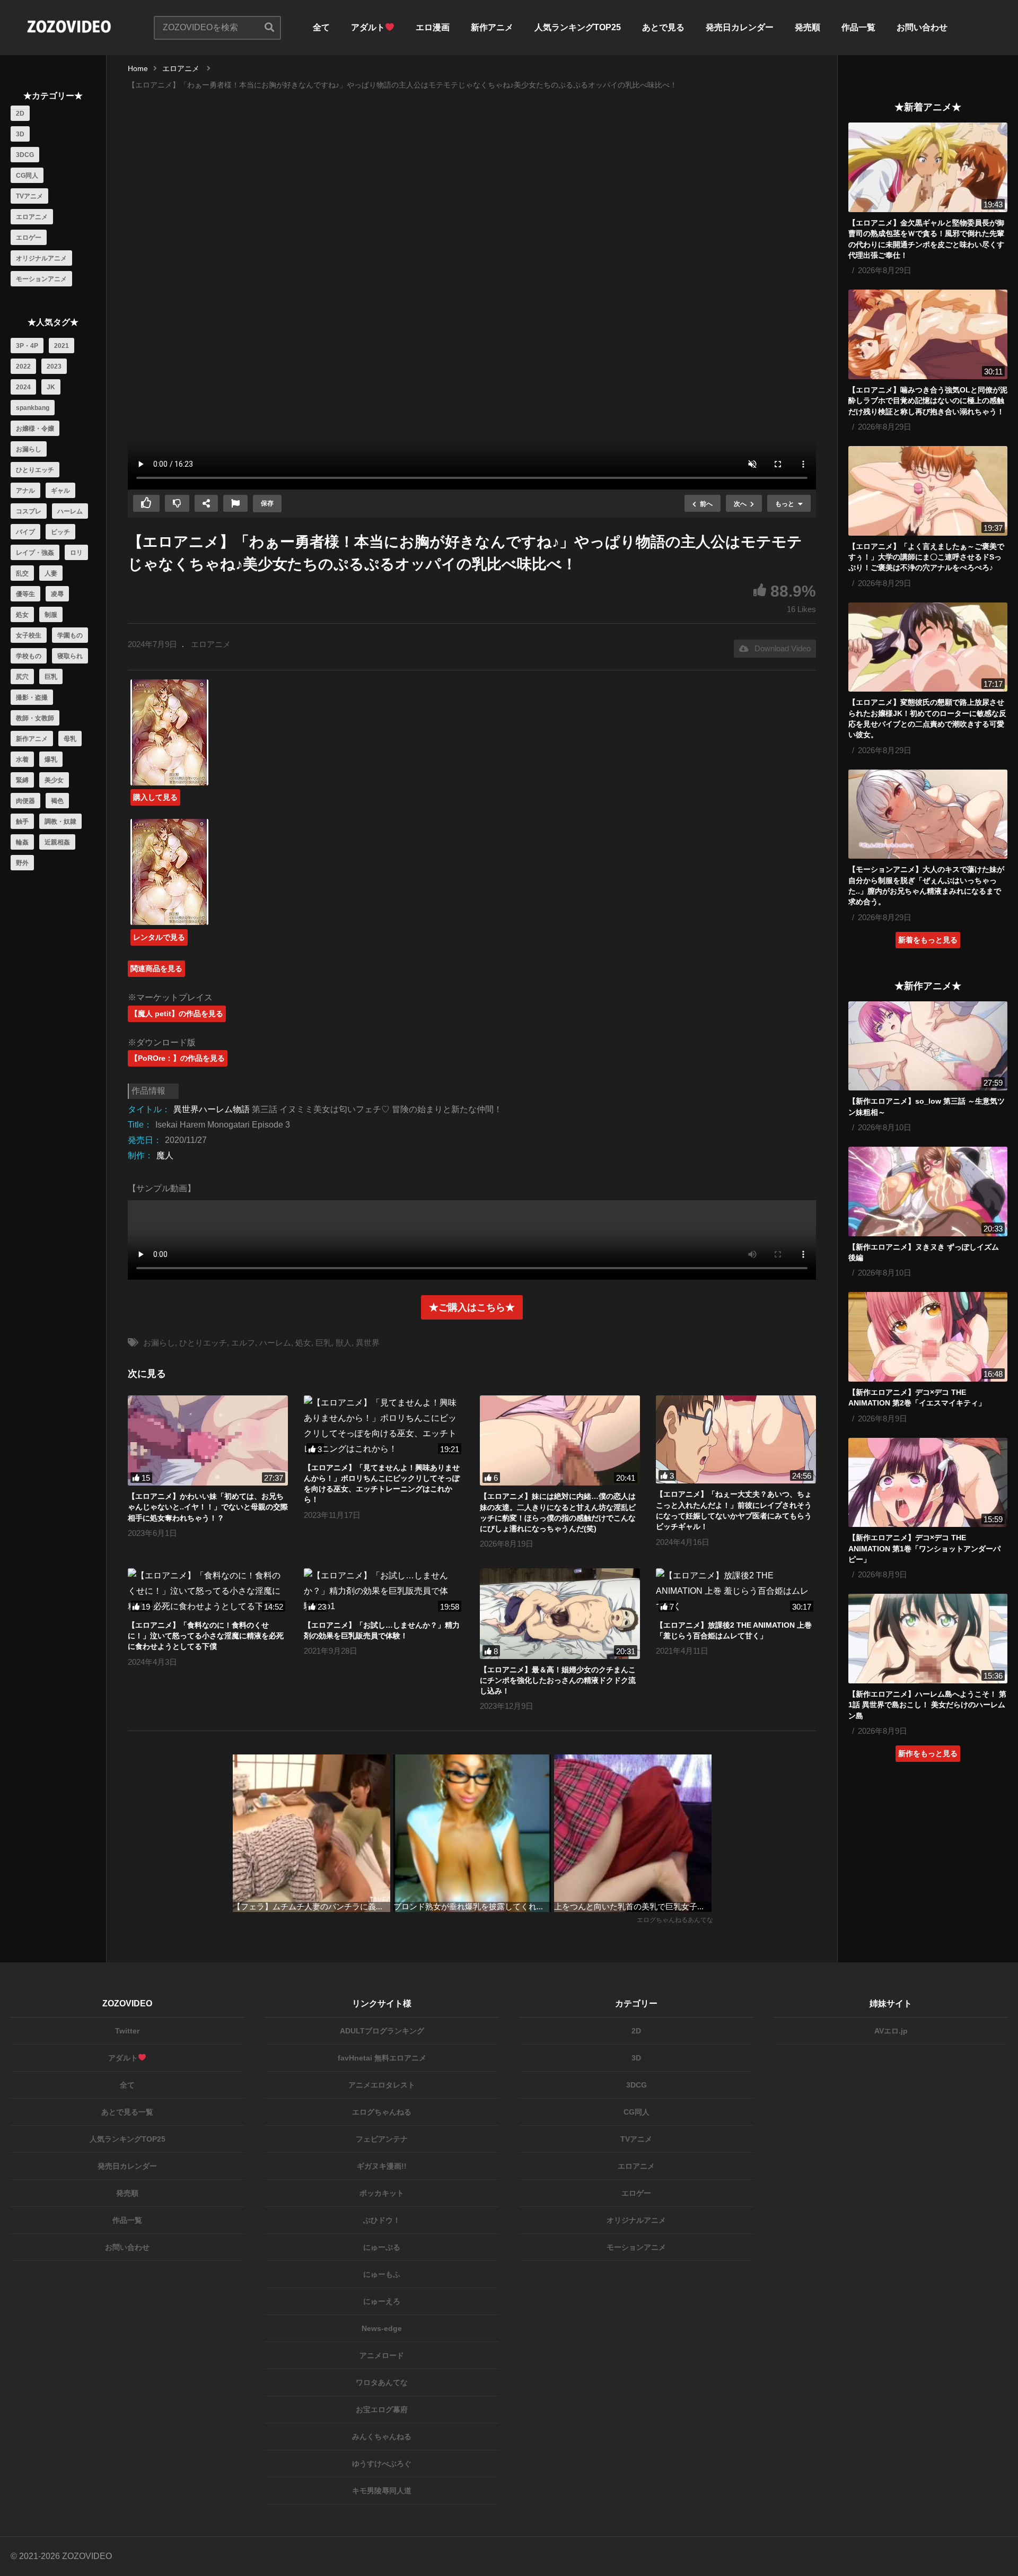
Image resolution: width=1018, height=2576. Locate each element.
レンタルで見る (159, 937)
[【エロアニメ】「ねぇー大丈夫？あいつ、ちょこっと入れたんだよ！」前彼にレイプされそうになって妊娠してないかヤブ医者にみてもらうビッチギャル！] (736, 1439)
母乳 (70, 739)
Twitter (127, 2031)
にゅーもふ (382, 2274)
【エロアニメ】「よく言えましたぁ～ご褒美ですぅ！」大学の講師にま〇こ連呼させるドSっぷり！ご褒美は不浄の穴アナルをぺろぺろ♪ (926, 557)
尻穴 (22, 677)
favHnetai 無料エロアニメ (382, 2058)
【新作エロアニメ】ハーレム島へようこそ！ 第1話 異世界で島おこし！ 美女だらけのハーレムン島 (927, 1705)
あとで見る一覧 (127, 2112)
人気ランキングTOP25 (578, 27)
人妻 (51, 573)
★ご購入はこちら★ (472, 1307)
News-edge (382, 2328)
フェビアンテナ (382, 2139)
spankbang (33, 408)
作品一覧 (858, 27)
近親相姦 (57, 842)
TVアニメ (29, 196)
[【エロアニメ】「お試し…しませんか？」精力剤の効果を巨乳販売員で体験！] (384, 1591)
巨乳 (51, 677)
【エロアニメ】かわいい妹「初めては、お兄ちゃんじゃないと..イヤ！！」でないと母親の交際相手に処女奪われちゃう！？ (208, 1507)
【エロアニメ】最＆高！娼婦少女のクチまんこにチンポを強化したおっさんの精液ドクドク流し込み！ (558, 1680)
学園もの (70, 635)
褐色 (57, 801)
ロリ (76, 553)
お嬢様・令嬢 (35, 429)
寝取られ (70, 656)
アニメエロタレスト (382, 2085)
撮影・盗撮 (32, 697)
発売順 (808, 27)
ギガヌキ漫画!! (382, 2166)
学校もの (29, 656)
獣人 (344, 1343)
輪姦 (22, 842)
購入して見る (155, 797)
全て (321, 27)
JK (51, 387)
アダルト (368, 27)
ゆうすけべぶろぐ (382, 2464)
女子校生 (29, 635)
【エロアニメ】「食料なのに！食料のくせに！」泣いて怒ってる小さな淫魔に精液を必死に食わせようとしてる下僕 (206, 1636)
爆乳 (51, 759)
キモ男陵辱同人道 (382, 2491)
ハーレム (70, 511)
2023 (54, 366)
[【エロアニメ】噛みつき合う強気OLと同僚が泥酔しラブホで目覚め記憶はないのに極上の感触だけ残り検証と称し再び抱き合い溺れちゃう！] (928, 334)
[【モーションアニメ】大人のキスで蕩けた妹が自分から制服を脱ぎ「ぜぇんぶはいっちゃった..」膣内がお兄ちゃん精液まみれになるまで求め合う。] (928, 814)
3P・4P (27, 346)
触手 (22, 822)
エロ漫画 (433, 27)
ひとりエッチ (35, 470)
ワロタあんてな (382, 2382)
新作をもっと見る (928, 1753)
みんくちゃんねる (382, 2437)
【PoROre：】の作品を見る (178, 1058)
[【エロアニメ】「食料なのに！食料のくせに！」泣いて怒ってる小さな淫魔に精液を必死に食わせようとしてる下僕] (208, 1591)
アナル (25, 491)
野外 (22, 863)
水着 (22, 759)
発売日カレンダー (740, 27)
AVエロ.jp (891, 2031)
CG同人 (27, 176)
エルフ (243, 1343)
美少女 (54, 780)
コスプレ (29, 511)
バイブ (25, 532)
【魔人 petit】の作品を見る (177, 1014)
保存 (267, 503)
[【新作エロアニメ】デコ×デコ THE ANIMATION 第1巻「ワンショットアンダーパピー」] (928, 1483)
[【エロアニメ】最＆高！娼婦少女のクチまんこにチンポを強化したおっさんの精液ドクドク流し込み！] (560, 1613)
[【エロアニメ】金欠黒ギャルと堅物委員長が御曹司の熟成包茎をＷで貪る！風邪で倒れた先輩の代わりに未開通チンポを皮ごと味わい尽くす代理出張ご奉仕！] (928, 167)
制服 (51, 615)
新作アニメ (492, 27)
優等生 (25, 594)
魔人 (165, 1155)
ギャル (60, 491)
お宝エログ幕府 (382, 2409)
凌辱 (57, 594)
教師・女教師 (35, 718)
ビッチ (60, 532)
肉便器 (25, 801)
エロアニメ (32, 217)
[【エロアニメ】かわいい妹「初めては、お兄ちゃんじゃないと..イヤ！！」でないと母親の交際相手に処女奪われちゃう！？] (208, 1440)
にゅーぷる (382, 2247)
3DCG (25, 155)
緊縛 (22, 780)
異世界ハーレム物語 (212, 1109)
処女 (22, 615)
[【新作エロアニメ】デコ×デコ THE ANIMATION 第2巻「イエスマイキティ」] (928, 1337)
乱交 (22, 573)
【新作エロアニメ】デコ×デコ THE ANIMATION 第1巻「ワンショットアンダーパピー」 (924, 1548)
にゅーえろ (382, 2301)
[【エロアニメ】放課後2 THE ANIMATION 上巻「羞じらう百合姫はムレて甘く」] (736, 1591)
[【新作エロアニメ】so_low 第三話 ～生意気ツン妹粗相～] (928, 1046)
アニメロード (382, 2355)
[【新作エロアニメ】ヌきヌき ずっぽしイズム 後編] (928, 1191)
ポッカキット (382, 2193)
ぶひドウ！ (382, 2220)
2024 (23, 387)
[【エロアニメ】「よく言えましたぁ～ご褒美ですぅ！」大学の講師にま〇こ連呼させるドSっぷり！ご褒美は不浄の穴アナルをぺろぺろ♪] (928, 491)
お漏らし (29, 449)
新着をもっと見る (928, 940)
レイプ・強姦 (35, 553)
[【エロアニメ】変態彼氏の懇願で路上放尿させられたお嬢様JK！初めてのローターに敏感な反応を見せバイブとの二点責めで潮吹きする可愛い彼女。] (928, 647)
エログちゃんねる (382, 2112)
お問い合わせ (922, 27)
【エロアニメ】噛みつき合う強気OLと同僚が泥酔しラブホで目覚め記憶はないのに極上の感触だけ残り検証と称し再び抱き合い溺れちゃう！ (928, 401)
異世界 (368, 1343)
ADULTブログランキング (382, 2031)
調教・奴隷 (60, 822)
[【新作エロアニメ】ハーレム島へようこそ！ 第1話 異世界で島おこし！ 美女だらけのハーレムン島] (928, 1639)
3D (20, 134)
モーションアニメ (41, 279)
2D (20, 113)
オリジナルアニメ (41, 258)
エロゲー (29, 238)
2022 (23, 366)
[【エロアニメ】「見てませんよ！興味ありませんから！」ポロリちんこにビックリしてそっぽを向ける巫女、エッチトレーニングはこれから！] (384, 1426)
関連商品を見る (156, 968)
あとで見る (663, 27)
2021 (62, 346)
